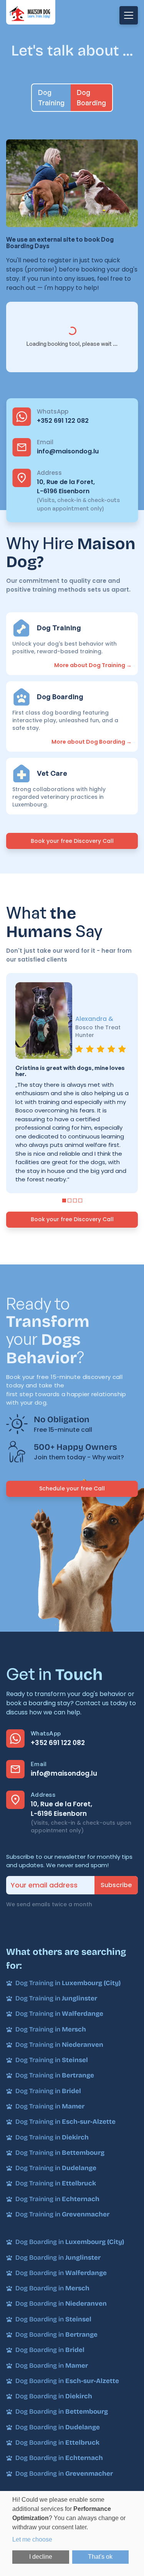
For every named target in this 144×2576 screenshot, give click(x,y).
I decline (41, 2557)
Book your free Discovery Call (72, 841)
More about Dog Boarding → (92, 742)
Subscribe (116, 1885)
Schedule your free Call (72, 1488)
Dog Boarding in (70, 2242)
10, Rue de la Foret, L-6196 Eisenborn (66, 487)
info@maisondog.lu (68, 451)
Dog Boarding (91, 97)
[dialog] (72, 2533)
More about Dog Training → (93, 665)
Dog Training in (68, 1983)
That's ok (100, 2557)
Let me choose (32, 2539)
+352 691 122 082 (63, 421)
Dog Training (51, 97)
